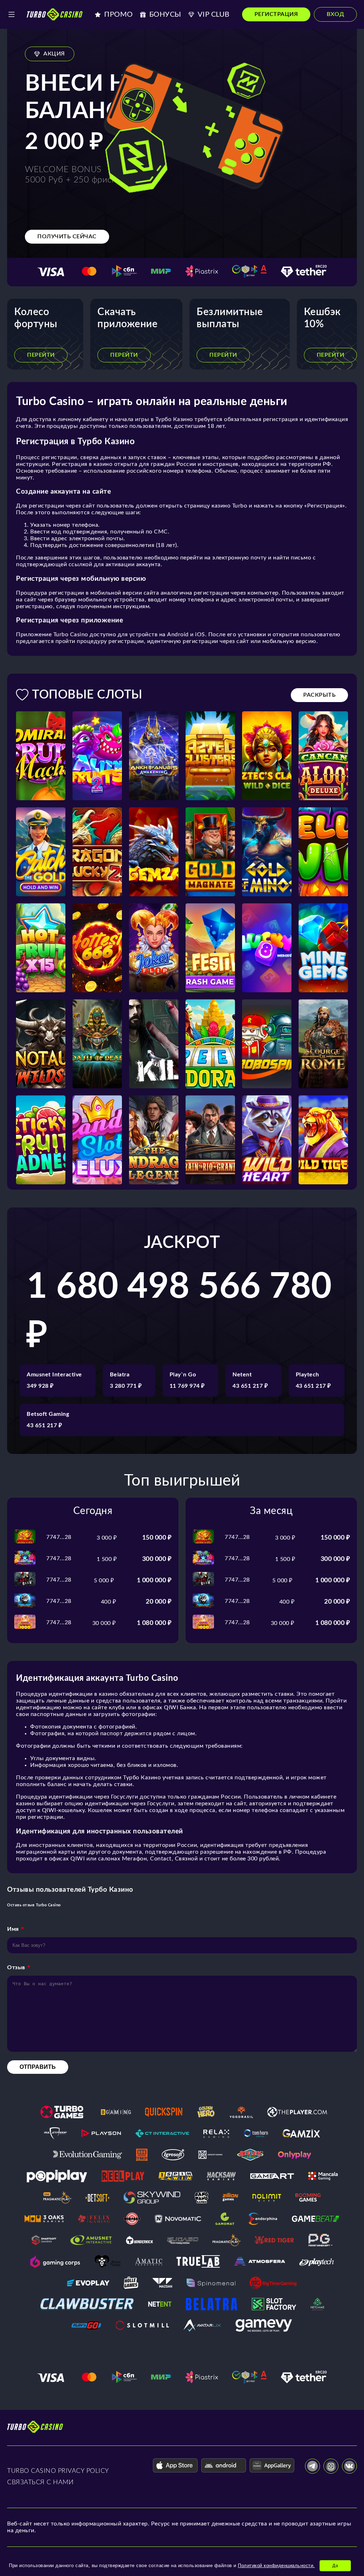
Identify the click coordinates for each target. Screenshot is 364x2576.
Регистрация (276, 14)
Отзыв (16, 1967)
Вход (335, 14)
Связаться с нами (40, 2482)
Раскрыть (319, 695)
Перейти (41, 355)
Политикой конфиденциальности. (276, 2566)
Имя (13, 1929)
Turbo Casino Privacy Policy (58, 2471)
